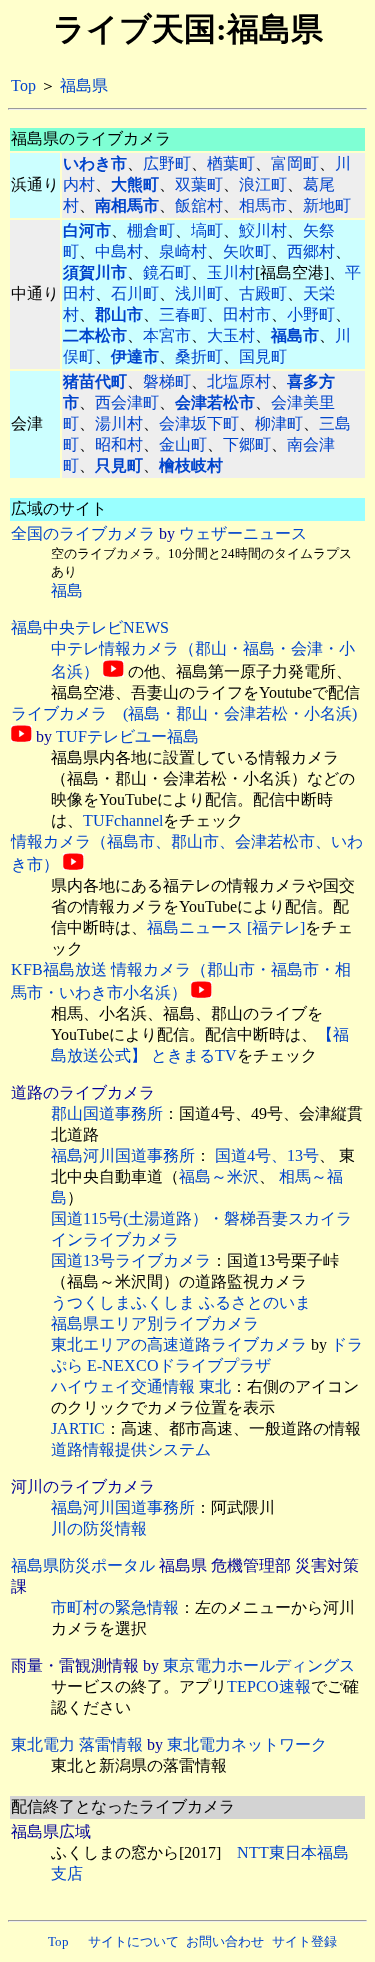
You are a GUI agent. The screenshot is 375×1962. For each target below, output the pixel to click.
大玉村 (231, 335)
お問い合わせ (225, 1941)
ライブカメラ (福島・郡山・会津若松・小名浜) (184, 713)
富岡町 (295, 163)
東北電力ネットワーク (247, 1744)
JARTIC (78, 1428)
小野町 (311, 314)
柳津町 (279, 423)
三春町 (183, 314)
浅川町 (199, 293)
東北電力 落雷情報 (77, 1744)
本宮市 (167, 335)
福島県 (84, 85)
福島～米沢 (219, 1176)
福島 (67, 590)
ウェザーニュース (243, 533)
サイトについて (133, 1941)
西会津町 (127, 402)
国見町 (263, 356)
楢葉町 (231, 163)
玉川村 (231, 272)
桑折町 (199, 356)
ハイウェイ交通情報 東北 (141, 1386)
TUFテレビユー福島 (127, 736)
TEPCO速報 (269, 1686)
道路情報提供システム (131, 1449)
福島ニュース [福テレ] (226, 927)
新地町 (327, 205)
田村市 (247, 314)
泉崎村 (183, 251)
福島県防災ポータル (83, 1565)
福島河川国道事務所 (123, 1155)
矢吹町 (247, 251)
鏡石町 (167, 272)
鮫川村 (263, 230)
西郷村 (311, 251)
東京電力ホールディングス (259, 1665)
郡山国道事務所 (107, 1113)
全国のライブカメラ (83, 533)
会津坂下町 (199, 423)
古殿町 (263, 293)
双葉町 (199, 184)
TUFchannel (123, 820)
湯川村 (119, 423)
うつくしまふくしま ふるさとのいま (181, 1302)
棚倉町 (151, 230)
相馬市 (263, 205)
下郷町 (247, 444)
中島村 (119, 251)
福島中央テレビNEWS (90, 627)
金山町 (183, 444)
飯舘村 (199, 205)
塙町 (207, 230)
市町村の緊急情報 (115, 1607)
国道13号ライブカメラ (131, 1260)
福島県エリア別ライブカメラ (155, 1323)
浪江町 (263, 184)
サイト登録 (304, 1941)
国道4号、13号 (267, 1155)
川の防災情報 (99, 1528)
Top (23, 85)
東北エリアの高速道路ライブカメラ (179, 1344)
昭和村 (119, 444)
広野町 (167, 163)
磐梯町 (167, 381)
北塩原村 (239, 381)
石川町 (135, 293)
